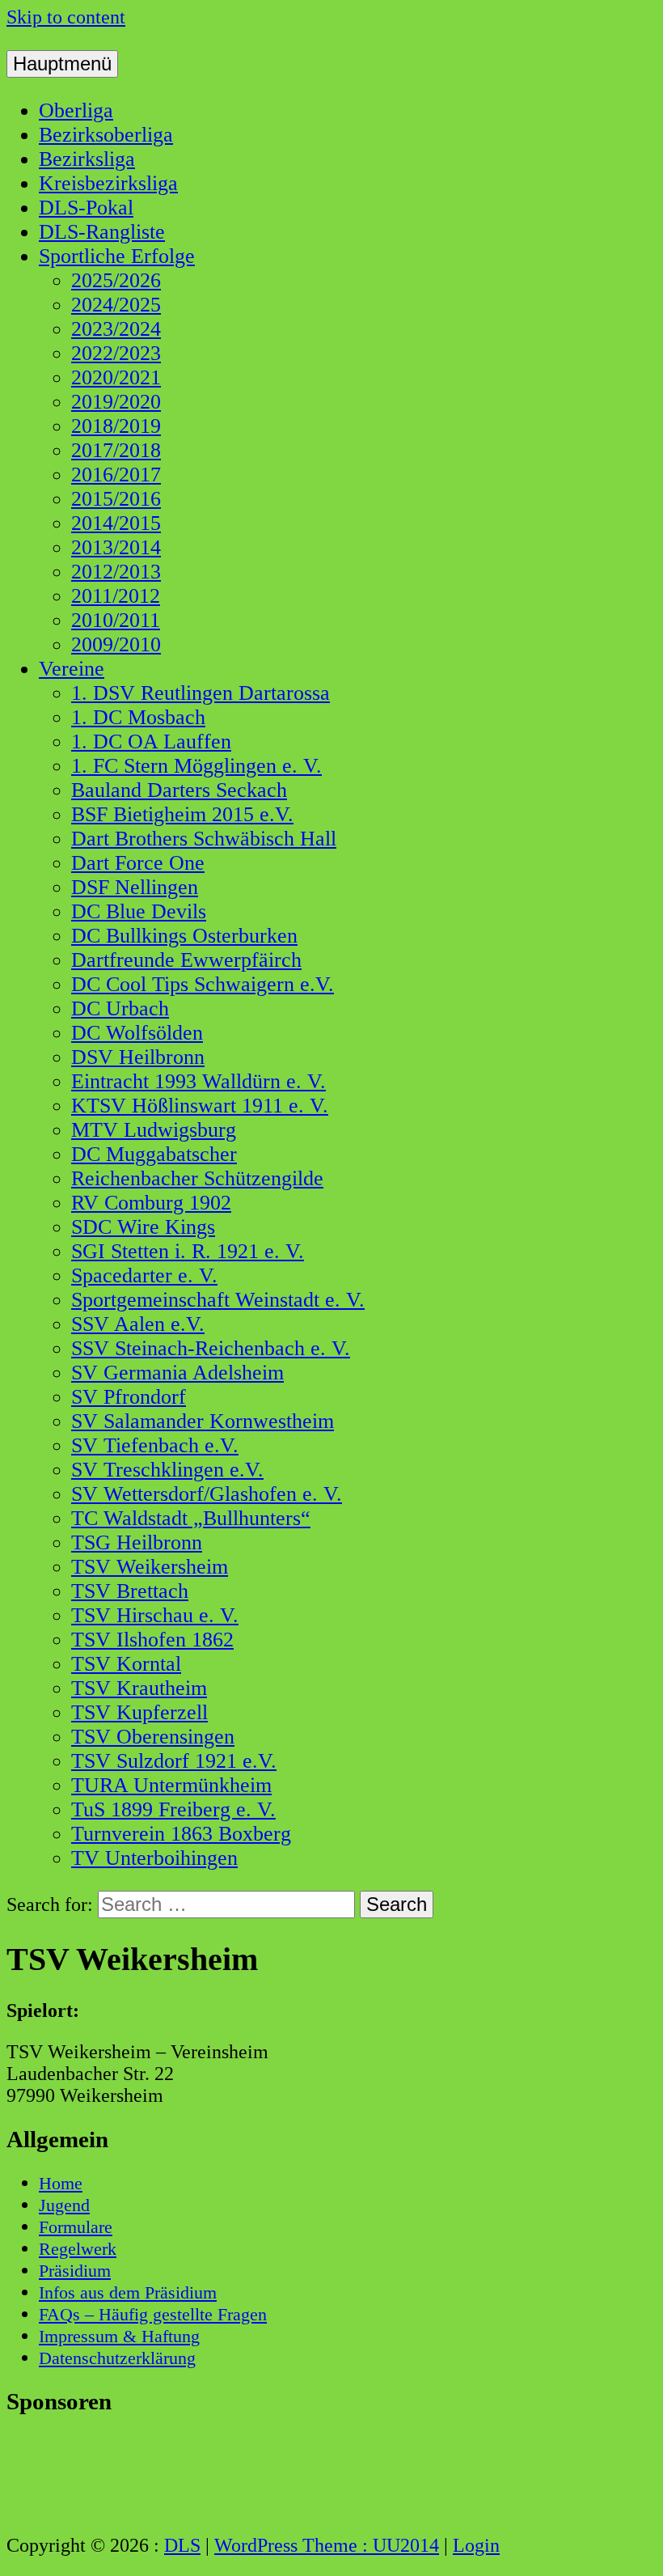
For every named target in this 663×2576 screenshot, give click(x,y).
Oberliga (76, 110)
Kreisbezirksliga (108, 183)
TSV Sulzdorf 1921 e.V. (174, 1761)
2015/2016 (116, 499)
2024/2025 (116, 305)
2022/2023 (116, 353)
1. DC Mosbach (138, 717)
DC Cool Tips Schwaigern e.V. (203, 984)
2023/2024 (116, 329)
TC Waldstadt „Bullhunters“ (191, 1518)
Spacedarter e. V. (144, 1275)
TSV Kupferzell (139, 1712)
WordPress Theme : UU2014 (327, 2545)
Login (476, 2545)
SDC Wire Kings (143, 1227)
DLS (182, 2545)
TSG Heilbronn (137, 1542)
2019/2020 (116, 402)
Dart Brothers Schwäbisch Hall (204, 839)
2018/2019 (116, 426)
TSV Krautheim (139, 1688)
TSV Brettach (130, 1591)
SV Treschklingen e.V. (167, 1470)
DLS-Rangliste (102, 232)
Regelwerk (78, 2249)
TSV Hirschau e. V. (155, 1615)
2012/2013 (116, 572)
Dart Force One (138, 863)
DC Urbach (120, 1008)
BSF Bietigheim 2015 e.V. (182, 814)
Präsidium (75, 2271)
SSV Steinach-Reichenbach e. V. (211, 1348)
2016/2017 (116, 475)
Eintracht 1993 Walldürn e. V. (198, 1081)
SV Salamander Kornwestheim (203, 1421)
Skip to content (66, 17)
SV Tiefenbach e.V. (155, 1445)
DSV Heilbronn (138, 1057)
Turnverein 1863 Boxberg (181, 1834)
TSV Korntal (126, 1664)
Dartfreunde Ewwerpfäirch (186, 960)
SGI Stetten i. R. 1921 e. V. (188, 1251)
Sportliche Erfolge (117, 256)
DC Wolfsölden (137, 1033)
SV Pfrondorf (129, 1397)
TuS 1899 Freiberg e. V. (173, 1809)
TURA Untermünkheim (171, 1785)
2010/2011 (116, 620)
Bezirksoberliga (106, 135)
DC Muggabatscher (154, 1154)
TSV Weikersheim (150, 1567)
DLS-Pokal (86, 208)
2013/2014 (116, 547)
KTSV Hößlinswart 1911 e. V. (200, 1106)
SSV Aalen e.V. (138, 1324)
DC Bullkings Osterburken (184, 936)
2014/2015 (116, 523)
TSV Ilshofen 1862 (152, 1640)
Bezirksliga (87, 159)
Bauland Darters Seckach (179, 790)
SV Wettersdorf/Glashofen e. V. (207, 1494)
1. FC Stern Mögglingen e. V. (196, 766)
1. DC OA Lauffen (151, 741)
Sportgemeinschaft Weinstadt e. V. (218, 1300)
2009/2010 (116, 644)
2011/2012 (116, 596)
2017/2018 (116, 450)
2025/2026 (116, 280)
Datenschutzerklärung (117, 2358)
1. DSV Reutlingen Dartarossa (201, 693)
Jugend (64, 2205)
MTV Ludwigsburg (154, 1130)
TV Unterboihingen (154, 1858)
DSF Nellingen (135, 887)
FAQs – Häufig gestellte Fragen (153, 2314)
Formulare (76, 2227)
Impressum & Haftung (119, 2336)
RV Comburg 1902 (151, 1203)
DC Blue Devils (139, 911)
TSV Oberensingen (153, 1737)
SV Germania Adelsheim (177, 1373)
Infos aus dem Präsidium (128, 2292)
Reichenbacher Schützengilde (197, 1178)
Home (61, 2183)
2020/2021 (116, 377)
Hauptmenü (62, 64)
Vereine (72, 669)
